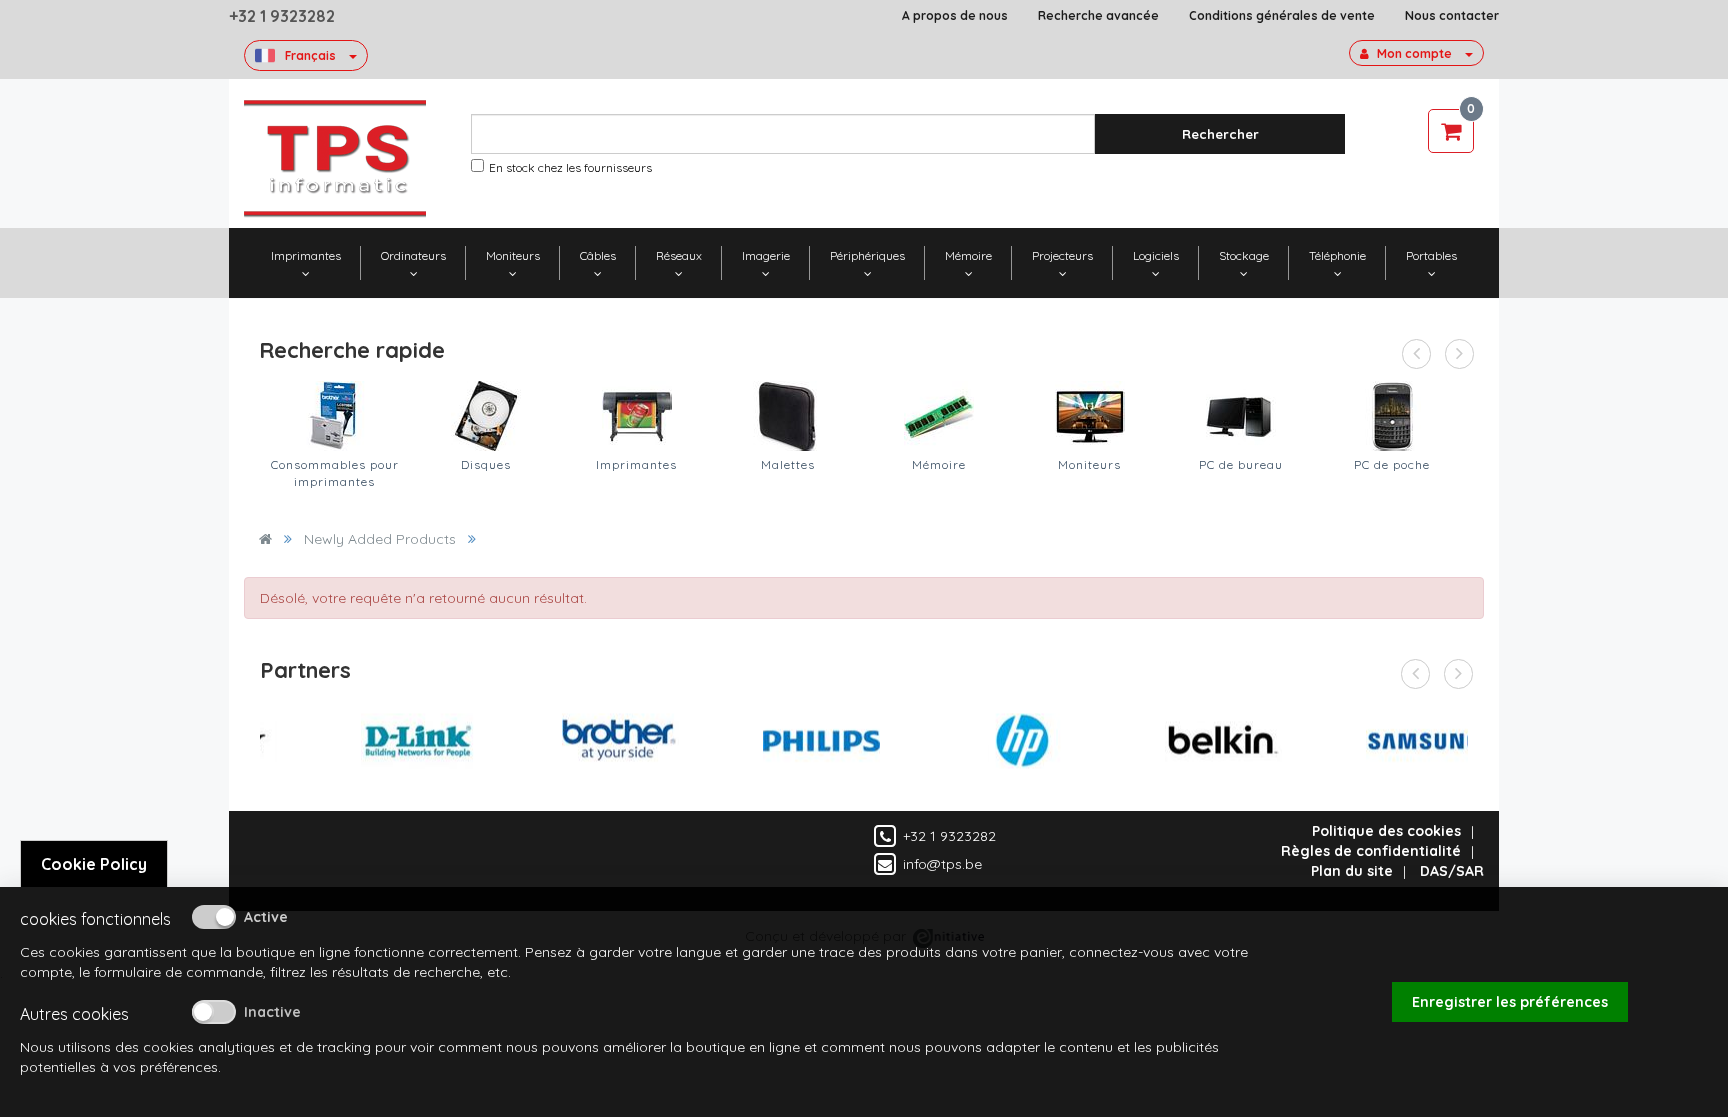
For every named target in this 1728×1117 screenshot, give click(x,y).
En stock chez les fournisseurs (570, 167)
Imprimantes (306, 255)
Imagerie (766, 255)
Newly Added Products (380, 539)
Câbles (598, 255)
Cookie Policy (94, 864)
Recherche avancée (1098, 15)
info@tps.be (942, 864)
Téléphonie (1337, 255)
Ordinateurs (413, 255)
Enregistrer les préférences (1510, 1002)
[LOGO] (335, 158)
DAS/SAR (1452, 871)
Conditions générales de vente (1282, 15)
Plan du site (1352, 871)
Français (310, 55)
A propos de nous (955, 15)
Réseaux (679, 255)
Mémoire (968, 255)
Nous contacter (1452, 15)
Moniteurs (513, 255)
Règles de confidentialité (1371, 851)
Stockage (1244, 255)
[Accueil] (265, 539)
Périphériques (867, 255)
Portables (1431, 255)
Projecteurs (1062, 255)
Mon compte (1414, 53)
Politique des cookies (1386, 831)
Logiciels (1156, 255)
